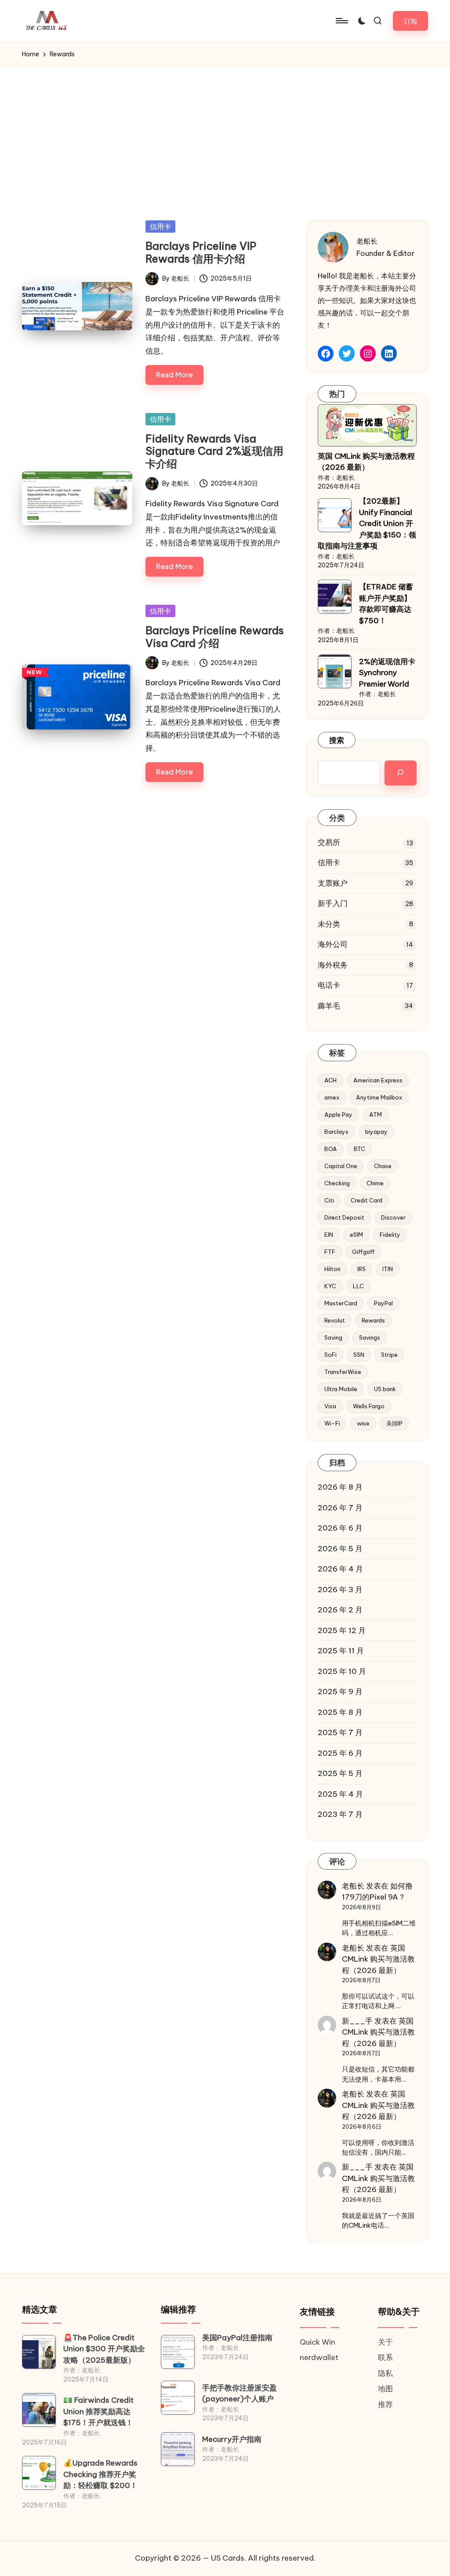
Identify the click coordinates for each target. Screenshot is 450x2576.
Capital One (341, 1166)
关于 (385, 2342)
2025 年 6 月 (340, 1753)
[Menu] (341, 21)
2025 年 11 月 (341, 1651)
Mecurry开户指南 (232, 2439)
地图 (385, 2389)
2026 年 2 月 (340, 1610)
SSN (359, 1355)
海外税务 (333, 965)
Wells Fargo (369, 1406)
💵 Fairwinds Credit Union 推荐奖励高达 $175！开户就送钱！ (98, 2411)
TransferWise (343, 1372)
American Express (378, 1080)
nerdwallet (319, 2357)
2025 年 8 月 (340, 1712)
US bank (385, 1389)
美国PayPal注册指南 (237, 2338)
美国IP (394, 1423)
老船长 (353, 1886)
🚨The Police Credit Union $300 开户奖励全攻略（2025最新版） (104, 2349)
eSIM (356, 1235)
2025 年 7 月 (340, 1732)
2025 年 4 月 (340, 1794)
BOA (331, 1149)
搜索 (337, 740)
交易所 (329, 842)
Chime (375, 1183)
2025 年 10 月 (342, 1671)
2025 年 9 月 (340, 1692)
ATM (376, 1114)
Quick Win (318, 2342)
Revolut (335, 1320)
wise (363, 1423)
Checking (337, 1183)
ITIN (388, 1269)
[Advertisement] (225, 132)
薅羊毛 (329, 1006)
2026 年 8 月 (340, 1487)
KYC (330, 1286)
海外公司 (333, 944)
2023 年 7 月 (340, 1814)
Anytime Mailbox (379, 1097)
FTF (330, 1252)
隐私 (385, 2373)
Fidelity (390, 1235)
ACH (330, 1080)
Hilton (332, 1269)
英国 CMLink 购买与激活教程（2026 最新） (366, 462)
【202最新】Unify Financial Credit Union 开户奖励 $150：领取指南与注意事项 (367, 523)
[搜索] (401, 773)
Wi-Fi (332, 1423)
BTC (359, 1149)
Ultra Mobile (341, 1389)
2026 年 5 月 (340, 1549)
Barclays (336, 1132)
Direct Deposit (344, 1217)
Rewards (373, 1320)
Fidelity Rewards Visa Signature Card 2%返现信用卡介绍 (214, 451)
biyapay (376, 1132)
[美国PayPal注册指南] (178, 2352)
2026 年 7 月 (340, 1508)
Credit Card (367, 1200)
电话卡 (329, 985)
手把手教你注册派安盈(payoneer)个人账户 (240, 2393)
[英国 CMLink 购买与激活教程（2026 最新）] (367, 425)
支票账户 (333, 883)
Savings (370, 1337)
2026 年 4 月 (340, 1569)
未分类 (329, 924)
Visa (330, 1406)
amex (332, 1097)
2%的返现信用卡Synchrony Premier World (387, 673)
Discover (393, 1217)
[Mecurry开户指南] (178, 2449)
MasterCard (341, 1303)
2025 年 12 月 (342, 1630)
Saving (333, 1337)
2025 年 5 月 (340, 1773)
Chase (383, 1166)
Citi (329, 1200)
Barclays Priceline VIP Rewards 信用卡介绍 (201, 252)
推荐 (385, 2404)
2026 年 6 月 (340, 1528)
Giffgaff (363, 1252)
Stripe (389, 1355)
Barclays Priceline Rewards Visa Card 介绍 (215, 637)
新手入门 (333, 903)
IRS (361, 1269)
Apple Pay (338, 1114)
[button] (410, 21)
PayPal (383, 1303)
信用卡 (160, 227)
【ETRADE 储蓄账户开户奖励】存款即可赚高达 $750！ (386, 604)
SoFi (330, 1355)
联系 (385, 2357)
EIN (329, 1235)
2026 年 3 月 (340, 1589)
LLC (358, 1286)
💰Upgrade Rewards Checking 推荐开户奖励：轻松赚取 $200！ (100, 2474)
